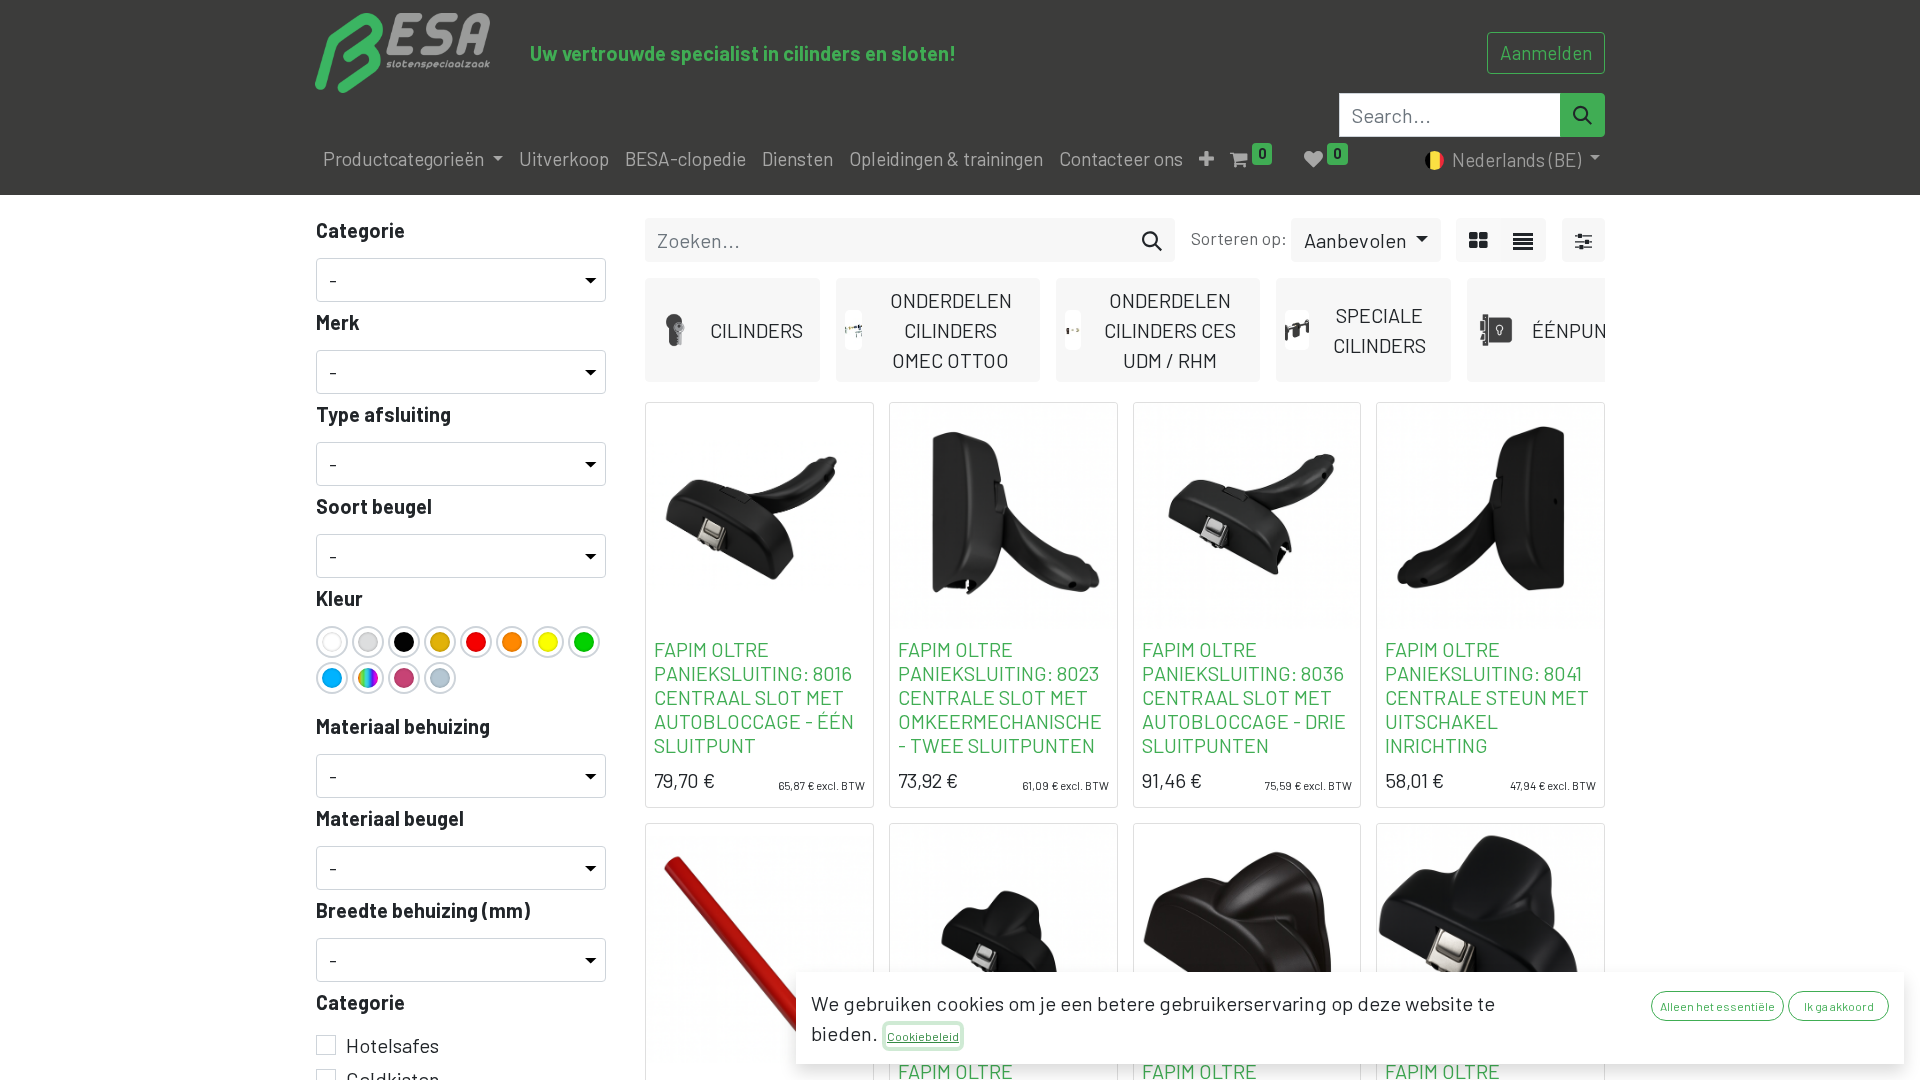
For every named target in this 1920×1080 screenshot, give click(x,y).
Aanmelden (1546, 52)
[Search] (1582, 115)
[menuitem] (564, 159)
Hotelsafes (392, 1045)
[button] (1206, 159)
